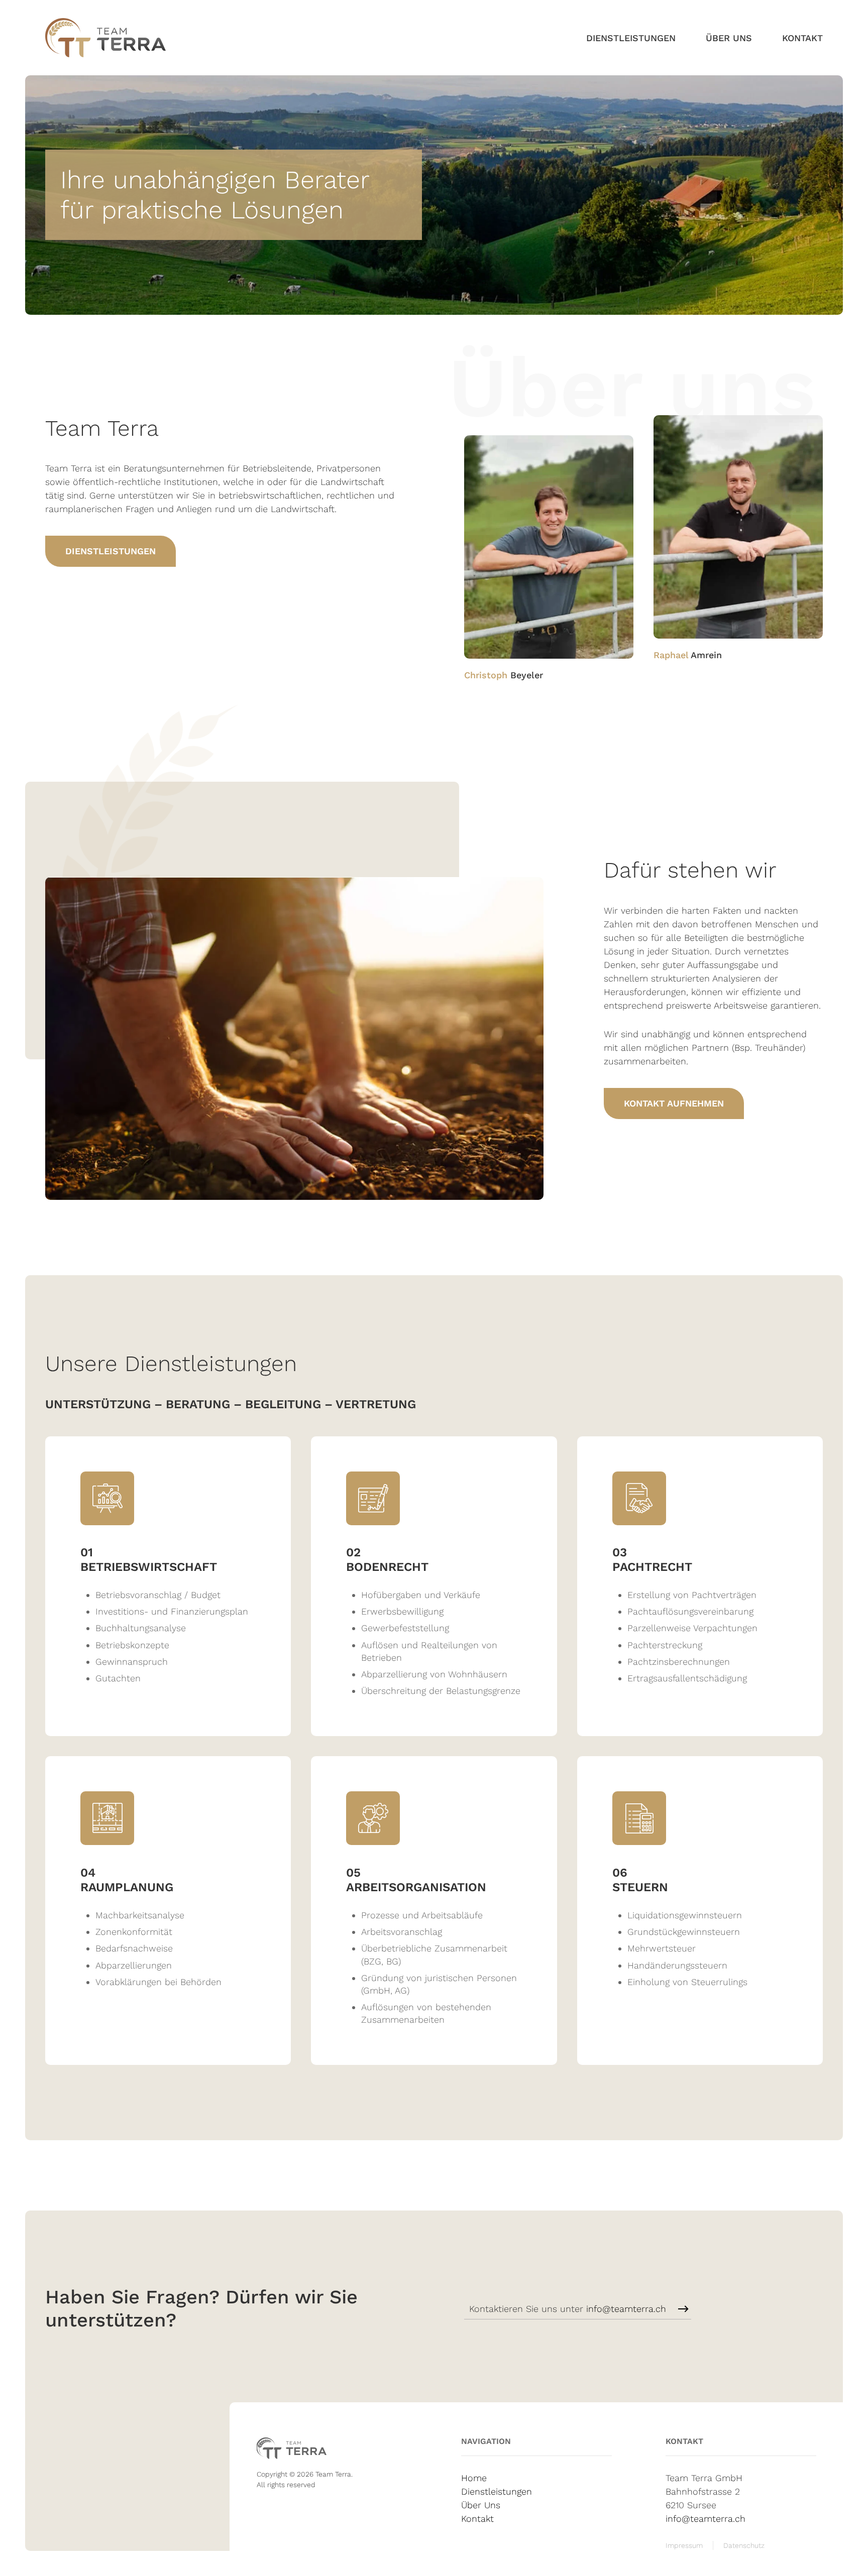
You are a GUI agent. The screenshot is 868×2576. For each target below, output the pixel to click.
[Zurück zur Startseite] (105, 38)
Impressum (684, 2545)
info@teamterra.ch (626, 2309)
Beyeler (504, 675)
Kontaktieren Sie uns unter (568, 2309)
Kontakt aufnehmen (674, 1103)
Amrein (688, 655)
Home (474, 2478)
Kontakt (802, 38)
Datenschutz (744, 2545)
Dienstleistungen (631, 38)
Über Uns (729, 38)
